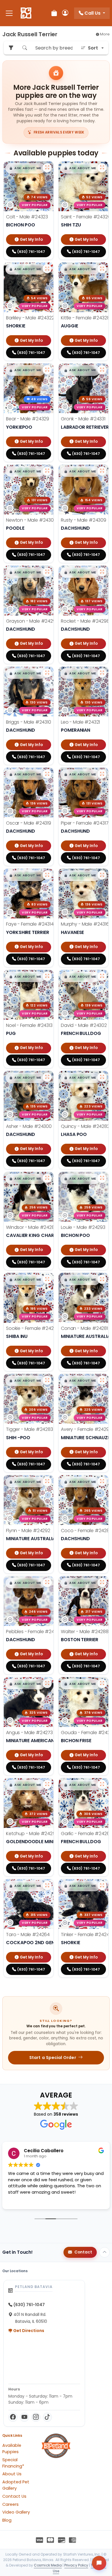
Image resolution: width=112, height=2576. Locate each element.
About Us (12, 2474)
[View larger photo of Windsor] (47, 1178)
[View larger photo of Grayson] (47, 572)
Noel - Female (29, 1025)
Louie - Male (83, 1227)
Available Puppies (12, 2449)
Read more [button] (19, 2201)
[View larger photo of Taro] (47, 1885)
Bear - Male (28, 419)
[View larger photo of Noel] (47, 976)
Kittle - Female (85, 318)
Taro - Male (28, 1935)
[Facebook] (13, 2417)
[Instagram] (36, 2417)
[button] (25, 168)
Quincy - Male (85, 1126)
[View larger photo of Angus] (47, 1683)
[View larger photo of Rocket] (102, 572)
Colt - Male (27, 217)
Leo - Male (80, 722)
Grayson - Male (32, 621)
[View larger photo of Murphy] (102, 875)
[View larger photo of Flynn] (47, 1481)
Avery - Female (86, 1429)
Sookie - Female (33, 1328)
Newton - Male (31, 520)
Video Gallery (16, 2512)
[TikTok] (47, 2417)
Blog (7, 2520)
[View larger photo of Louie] (102, 1178)
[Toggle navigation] (9, 13)
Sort (93, 48)
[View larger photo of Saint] (102, 168)
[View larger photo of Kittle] (102, 269)
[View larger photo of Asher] (47, 1077)
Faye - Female (30, 924)
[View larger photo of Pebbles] (47, 1582)
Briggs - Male (29, 722)
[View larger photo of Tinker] (102, 1885)
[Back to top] (105, 2252)
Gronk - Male (83, 419)
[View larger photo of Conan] (102, 1279)
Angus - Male (29, 1733)
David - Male (84, 1025)
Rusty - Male (84, 520)
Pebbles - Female (34, 1632)
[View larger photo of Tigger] (47, 1380)
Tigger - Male (30, 1429)
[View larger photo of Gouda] (102, 1683)
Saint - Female (86, 217)
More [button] (104, 34)
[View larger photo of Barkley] (47, 269)
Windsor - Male (32, 1227)
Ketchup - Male (32, 1834)
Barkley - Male (30, 318)
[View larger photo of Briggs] (47, 673)
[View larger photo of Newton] (47, 471)
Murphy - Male (85, 924)
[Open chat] (99, 2563)
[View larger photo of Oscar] (47, 774)
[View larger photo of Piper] (102, 774)
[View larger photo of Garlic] (102, 1784)
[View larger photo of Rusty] (102, 471)
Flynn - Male (28, 1531)
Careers (10, 2504)
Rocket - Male (85, 621)
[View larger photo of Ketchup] (47, 1784)
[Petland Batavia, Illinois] (26, 13)
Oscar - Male (29, 823)
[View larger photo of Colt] (47, 168)
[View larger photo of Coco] (102, 1481)
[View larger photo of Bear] (47, 370)
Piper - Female (85, 823)
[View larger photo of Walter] (102, 1582)
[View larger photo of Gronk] (102, 370)
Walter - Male (85, 1632)
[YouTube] (24, 2417)
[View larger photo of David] (102, 976)
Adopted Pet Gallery (16, 2485)
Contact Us (14, 2496)
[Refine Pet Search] (11, 48)
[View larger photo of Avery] (102, 1380)
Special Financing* (13, 2463)
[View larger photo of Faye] (47, 875)
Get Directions (28, 2331)
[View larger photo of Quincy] (102, 1077)
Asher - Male (29, 1126)
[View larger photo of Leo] (102, 673)
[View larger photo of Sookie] (47, 1279)
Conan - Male (84, 1328)
